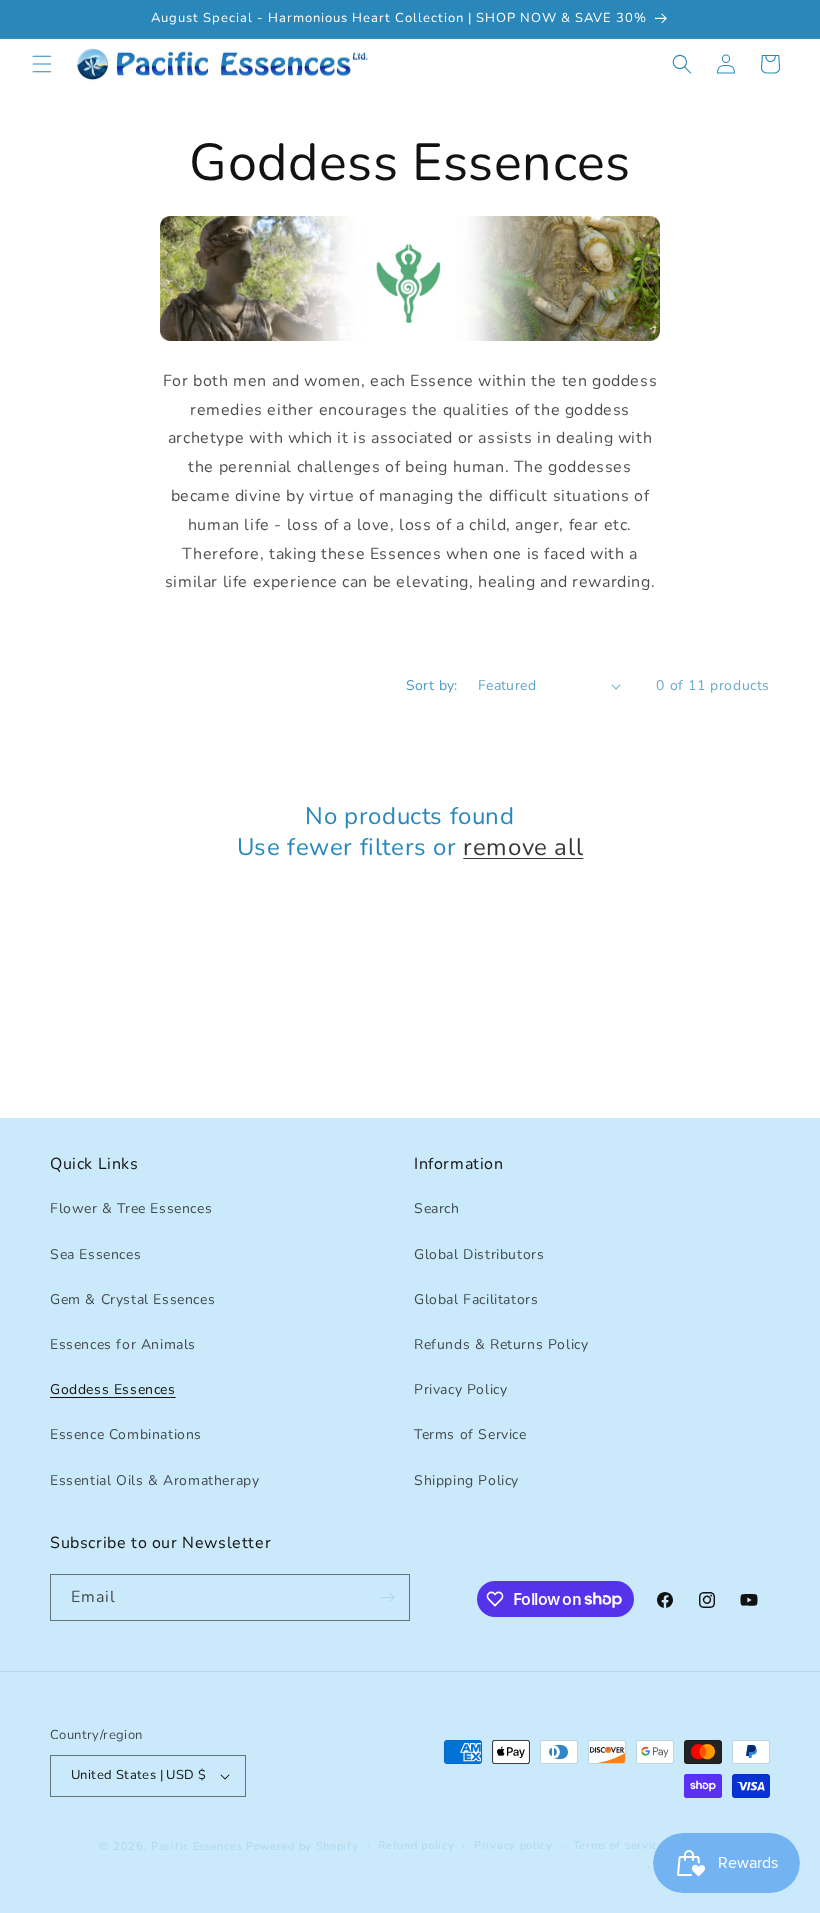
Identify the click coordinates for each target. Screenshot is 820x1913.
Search (437, 1208)
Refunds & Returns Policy (501, 1344)
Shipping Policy (466, 1480)
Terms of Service (470, 1434)
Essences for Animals (123, 1344)
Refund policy (416, 1845)
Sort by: (432, 685)
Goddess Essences (113, 1389)
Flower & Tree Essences (131, 1208)
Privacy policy (513, 1845)
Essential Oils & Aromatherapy (154, 1480)
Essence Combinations (126, 1434)
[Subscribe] (387, 1597)
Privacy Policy (460, 1389)
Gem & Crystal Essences (132, 1299)
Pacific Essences (196, 1846)
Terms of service (619, 1845)
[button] (42, 64)
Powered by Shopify (302, 1846)
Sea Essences (95, 1254)
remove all (523, 847)
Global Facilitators (476, 1299)
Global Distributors (479, 1254)
